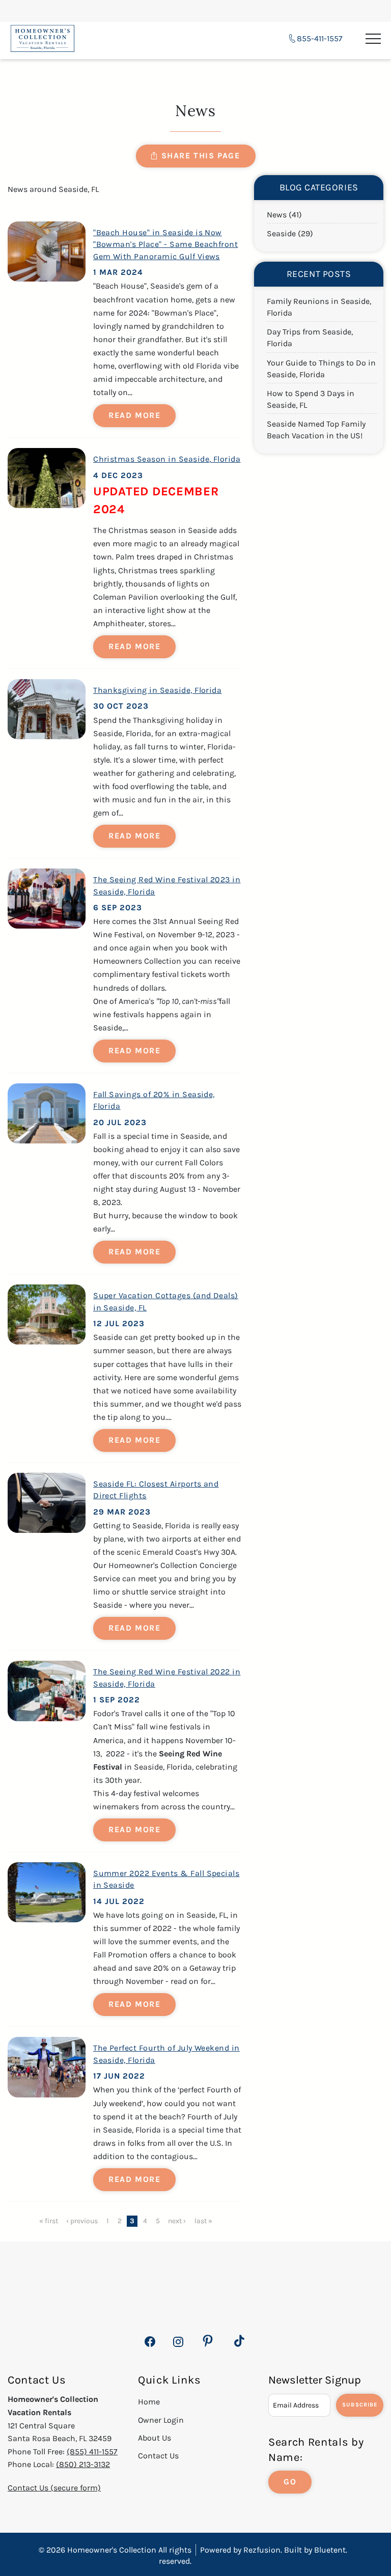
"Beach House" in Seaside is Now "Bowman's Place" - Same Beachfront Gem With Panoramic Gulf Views (165, 244)
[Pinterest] (208, 2341)
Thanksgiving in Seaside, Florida (157, 690)
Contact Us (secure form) (54, 2488)
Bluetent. (331, 2550)
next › (177, 2221)
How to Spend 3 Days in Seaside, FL (311, 399)
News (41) (284, 215)
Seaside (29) (290, 233)
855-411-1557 (320, 38)
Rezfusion (262, 2550)
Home (149, 2402)
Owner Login (161, 2420)
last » (203, 2221)
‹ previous (82, 2221)
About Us (155, 2438)
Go (290, 2482)
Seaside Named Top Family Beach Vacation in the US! (316, 430)
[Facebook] (150, 2347)
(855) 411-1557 (92, 2452)
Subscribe (360, 2405)
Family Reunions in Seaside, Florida (319, 307)
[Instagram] (178, 2347)
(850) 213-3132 (83, 2464)
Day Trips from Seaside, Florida (310, 338)
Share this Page (201, 156)
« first (49, 2221)
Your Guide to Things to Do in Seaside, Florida (321, 369)
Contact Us (158, 2456)
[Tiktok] (239, 2341)
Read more (134, 415)
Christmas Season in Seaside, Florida (167, 459)
